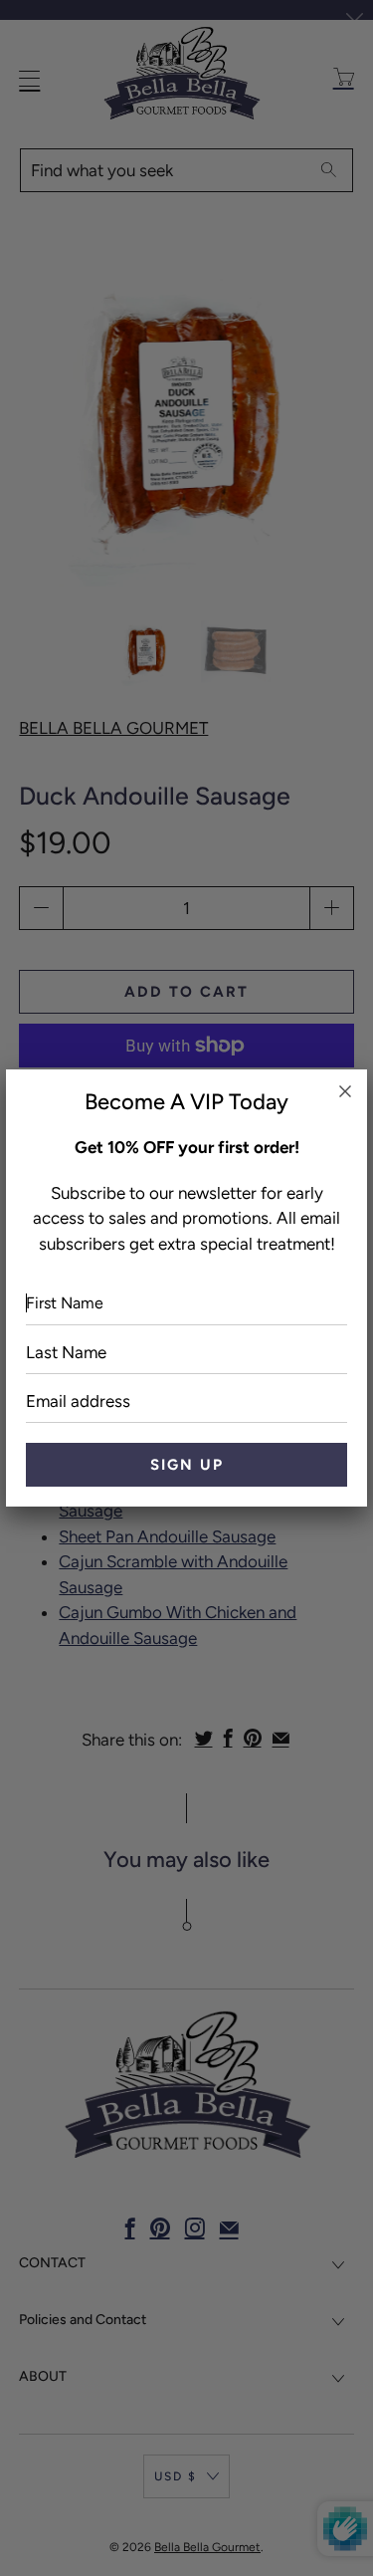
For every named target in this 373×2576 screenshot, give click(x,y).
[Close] (345, 1091)
